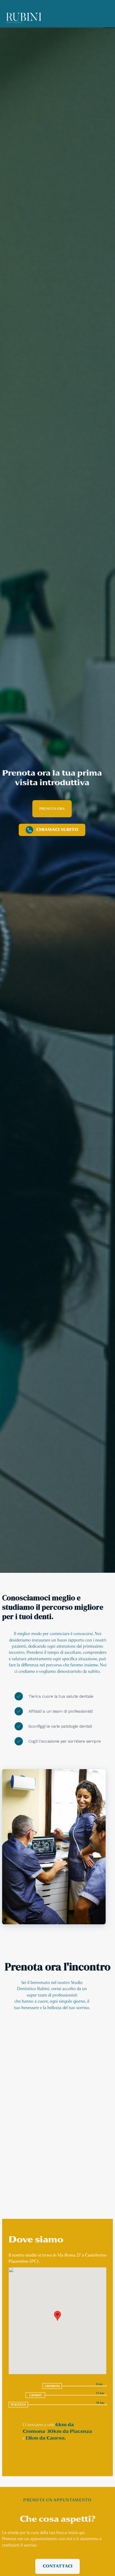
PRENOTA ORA (52, 809)
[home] (24, 18)
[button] (57, 2316)
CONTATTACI (58, 2566)
